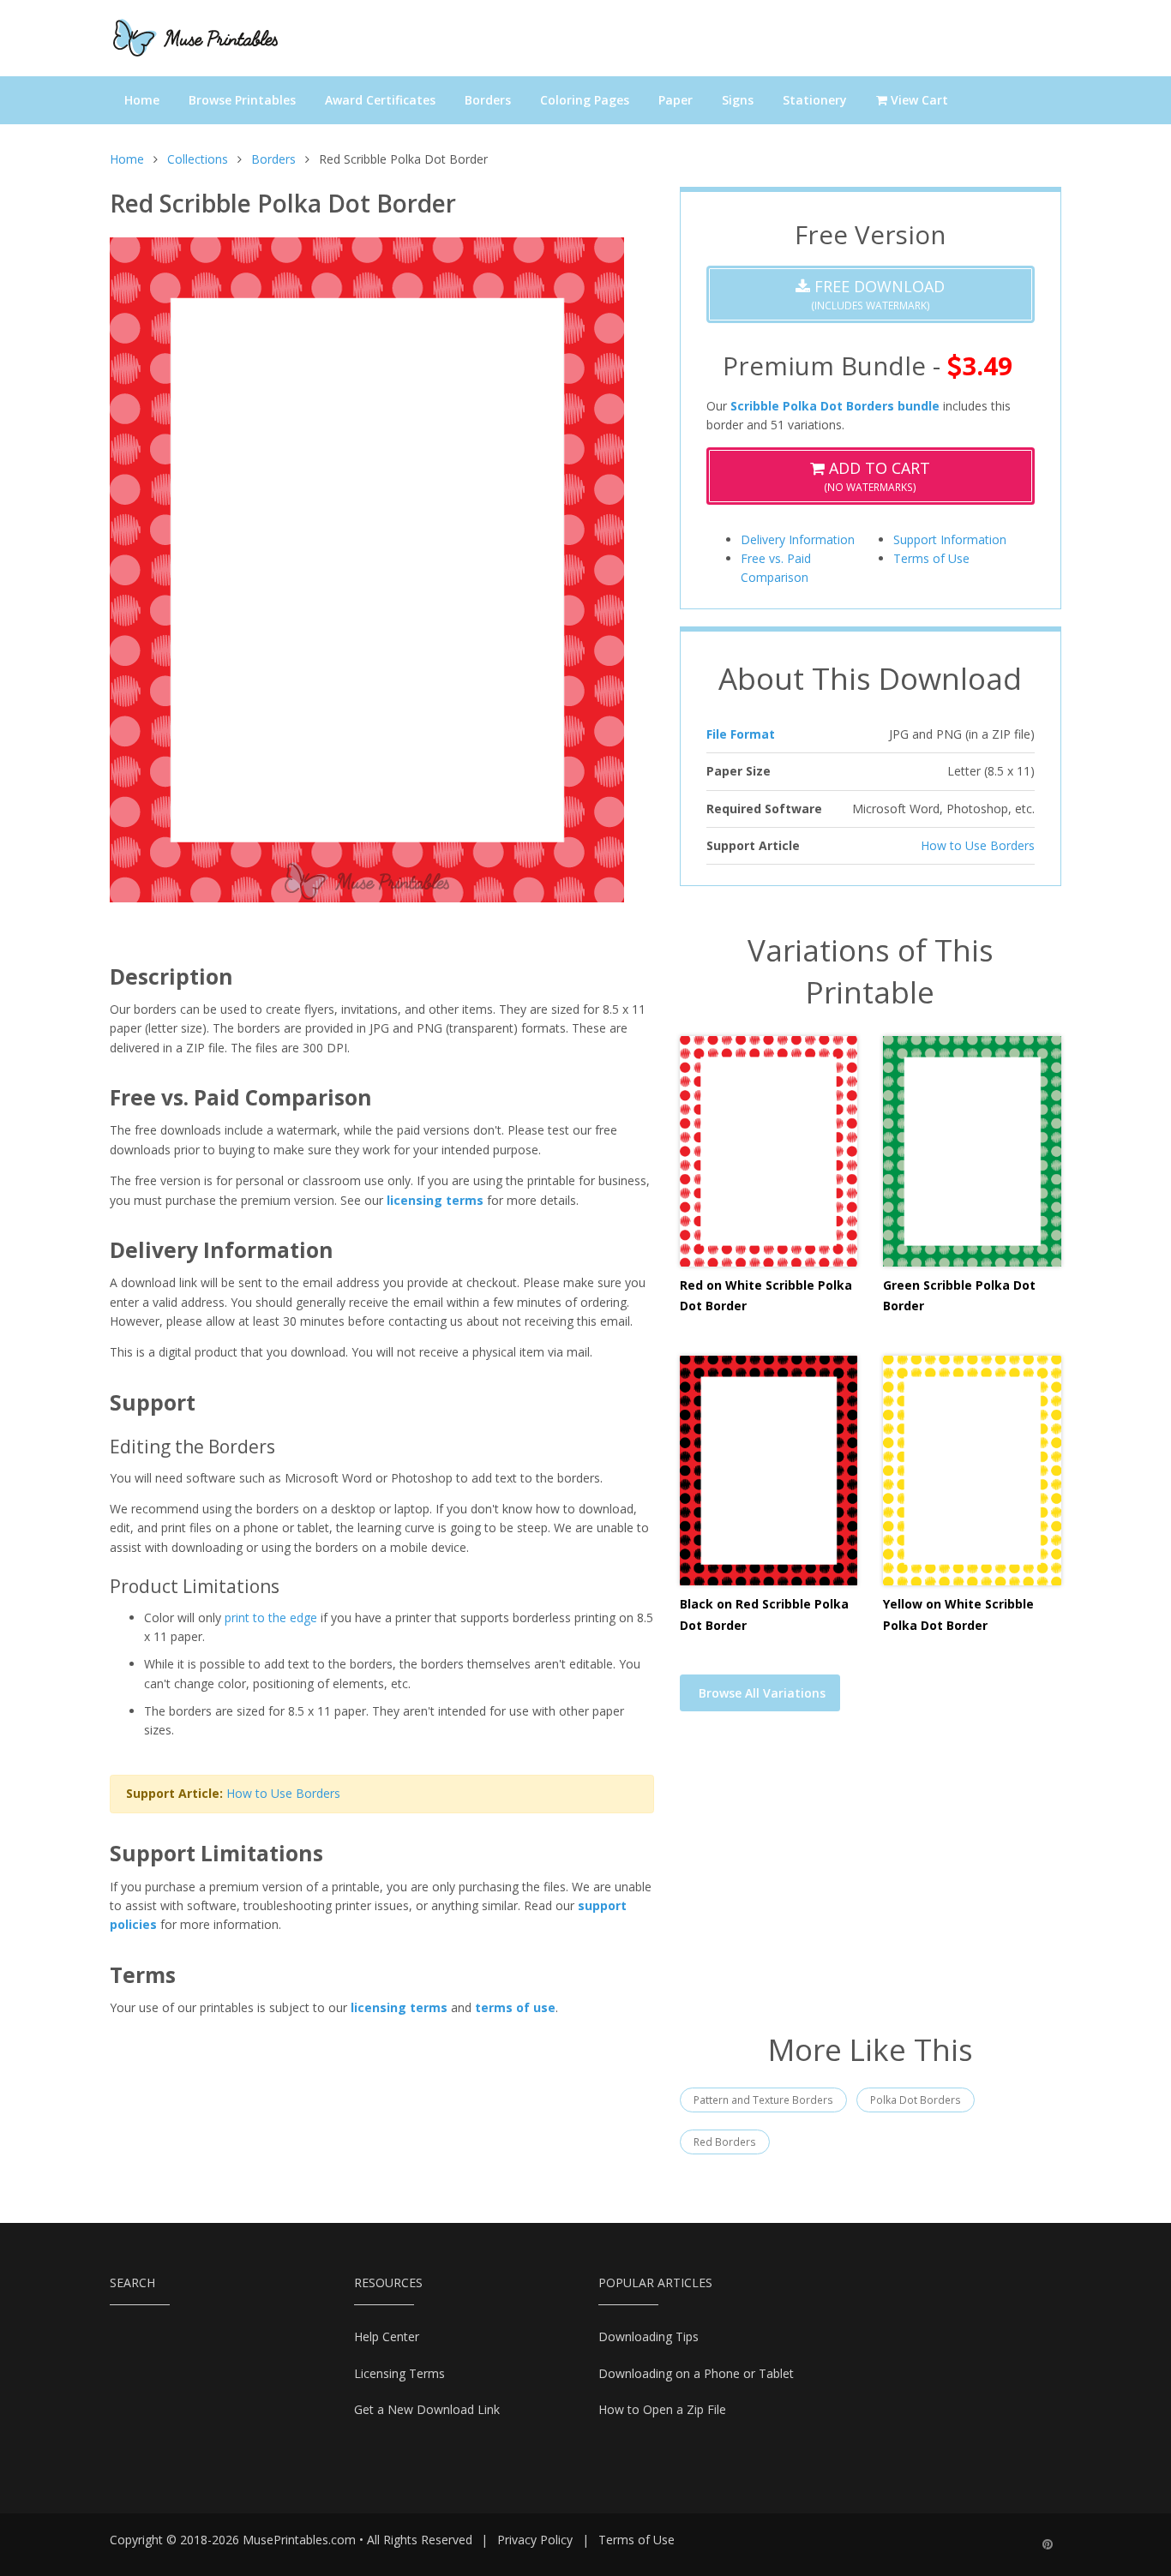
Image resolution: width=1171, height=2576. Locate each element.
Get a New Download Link (427, 2409)
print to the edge (271, 1617)
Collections (198, 159)
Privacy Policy (535, 2540)
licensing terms (435, 1200)
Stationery (815, 100)
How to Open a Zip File (662, 2409)
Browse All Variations (762, 1693)
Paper (676, 100)
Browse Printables (242, 100)
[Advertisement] (871, 1883)
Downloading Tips (649, 2336)
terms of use (515, 2007)
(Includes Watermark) (877, 294)
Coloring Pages (585, 100)
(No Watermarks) (877, 476)
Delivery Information (798, 539)
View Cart (918, 100)
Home (142, 100)
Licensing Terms (399, 2373)
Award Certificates (380, 100)
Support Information (950, 539)
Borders (488, 100)
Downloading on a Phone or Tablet (696, 2373)
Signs (738, 100)
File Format (741, 734)
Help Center (387, 2336)
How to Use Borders (283, 1793)
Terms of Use (931, 558)
